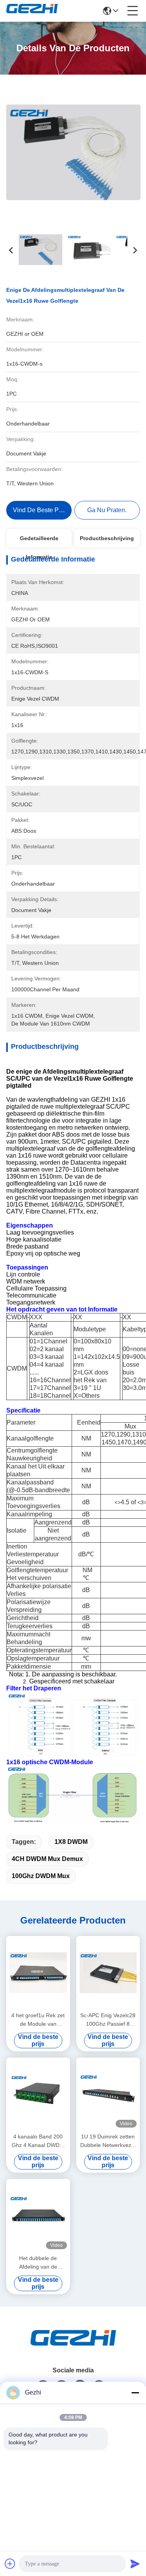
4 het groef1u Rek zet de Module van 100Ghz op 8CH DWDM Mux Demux (38, 2020)
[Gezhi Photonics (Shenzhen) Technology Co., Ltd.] (32, 11)
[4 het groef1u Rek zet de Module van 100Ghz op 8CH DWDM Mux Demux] (38, 1973)
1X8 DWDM (71, 1842)
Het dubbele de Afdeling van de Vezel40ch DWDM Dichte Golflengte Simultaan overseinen (38, 2263)
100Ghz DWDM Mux (41, 1876)
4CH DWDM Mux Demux (47, 1859)
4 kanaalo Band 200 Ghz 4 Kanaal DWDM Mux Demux (38, 2141)
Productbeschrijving (107, 538)
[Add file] (10, 2564)
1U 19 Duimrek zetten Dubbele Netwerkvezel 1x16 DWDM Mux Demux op (108, 2141)
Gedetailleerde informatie (39, 541)
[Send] (135, 2564)
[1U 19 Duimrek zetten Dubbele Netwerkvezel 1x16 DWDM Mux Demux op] (108, 2094)
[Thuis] (73, 2347)
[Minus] (135, 2393)
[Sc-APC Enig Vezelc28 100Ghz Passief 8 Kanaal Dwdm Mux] (108, 1973)
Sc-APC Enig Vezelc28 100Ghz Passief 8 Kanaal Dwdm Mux (108, 2020)
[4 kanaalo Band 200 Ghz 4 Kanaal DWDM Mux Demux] (38, 2094)
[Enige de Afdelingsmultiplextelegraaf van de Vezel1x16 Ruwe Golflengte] (73, 152)
